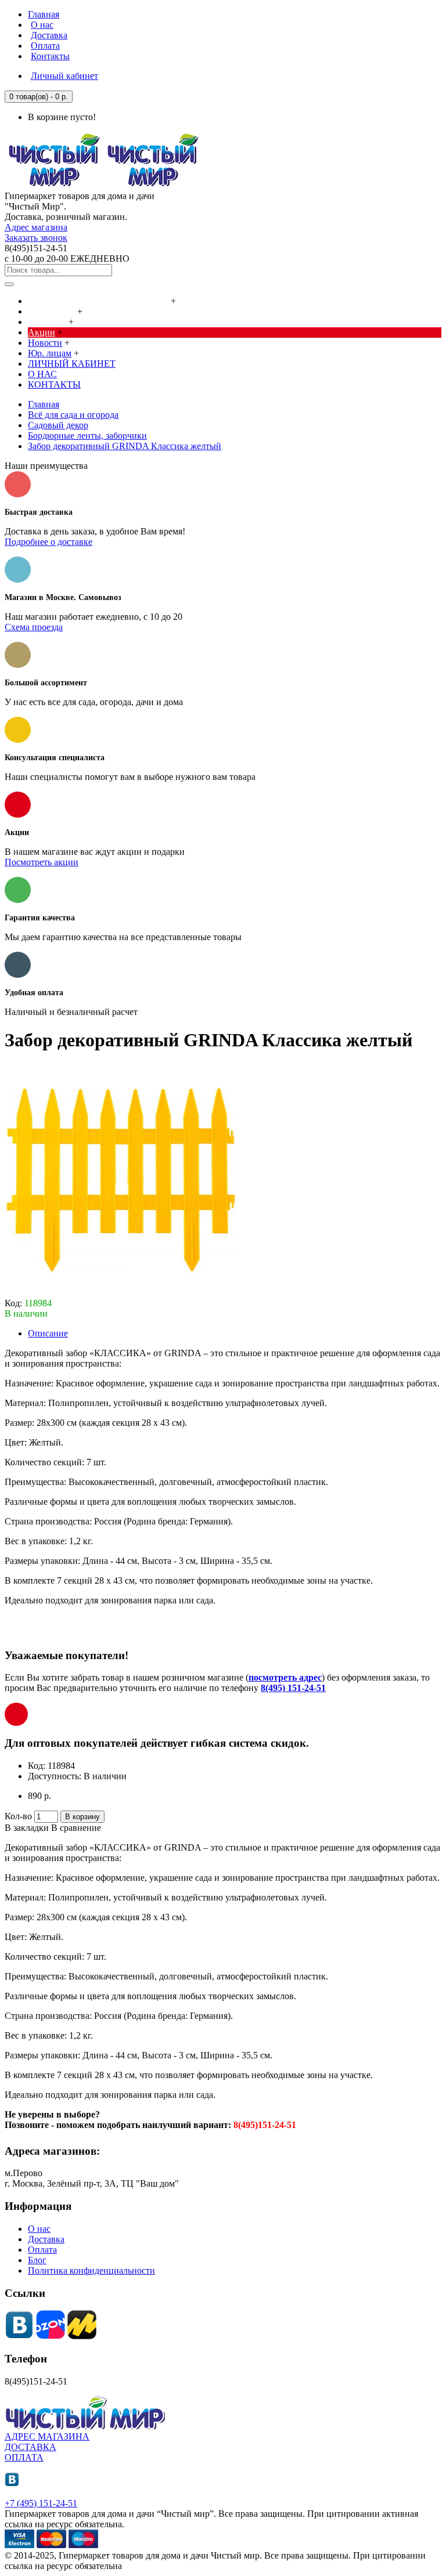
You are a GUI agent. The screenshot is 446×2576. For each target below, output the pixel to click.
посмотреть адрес (285, 1677)
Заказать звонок (36, 238)
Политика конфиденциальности (91, 2270)
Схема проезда (34, 627)
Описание (48, 1333)
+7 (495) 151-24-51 (41, 2503)
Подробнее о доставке (48, 542)
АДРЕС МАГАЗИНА (47, 2436)
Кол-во (18, 1816)
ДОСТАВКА (30, 2447)
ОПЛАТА (24, 2457)
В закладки (27, 1828)
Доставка (46, 2239)
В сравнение (76, 1828)
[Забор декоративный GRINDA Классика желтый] (121, 1293)
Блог (37, 2260)
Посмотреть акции (42, 862)
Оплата (42, 2250)
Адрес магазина (36, 227)
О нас (39, 2229)
